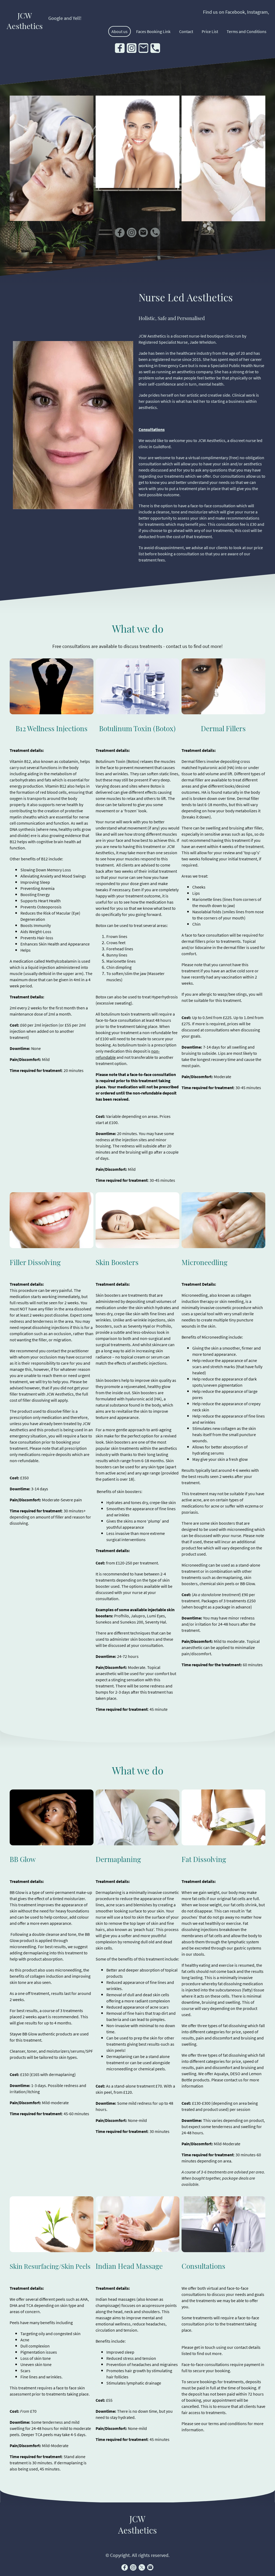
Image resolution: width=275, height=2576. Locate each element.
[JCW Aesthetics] (25, 35)
